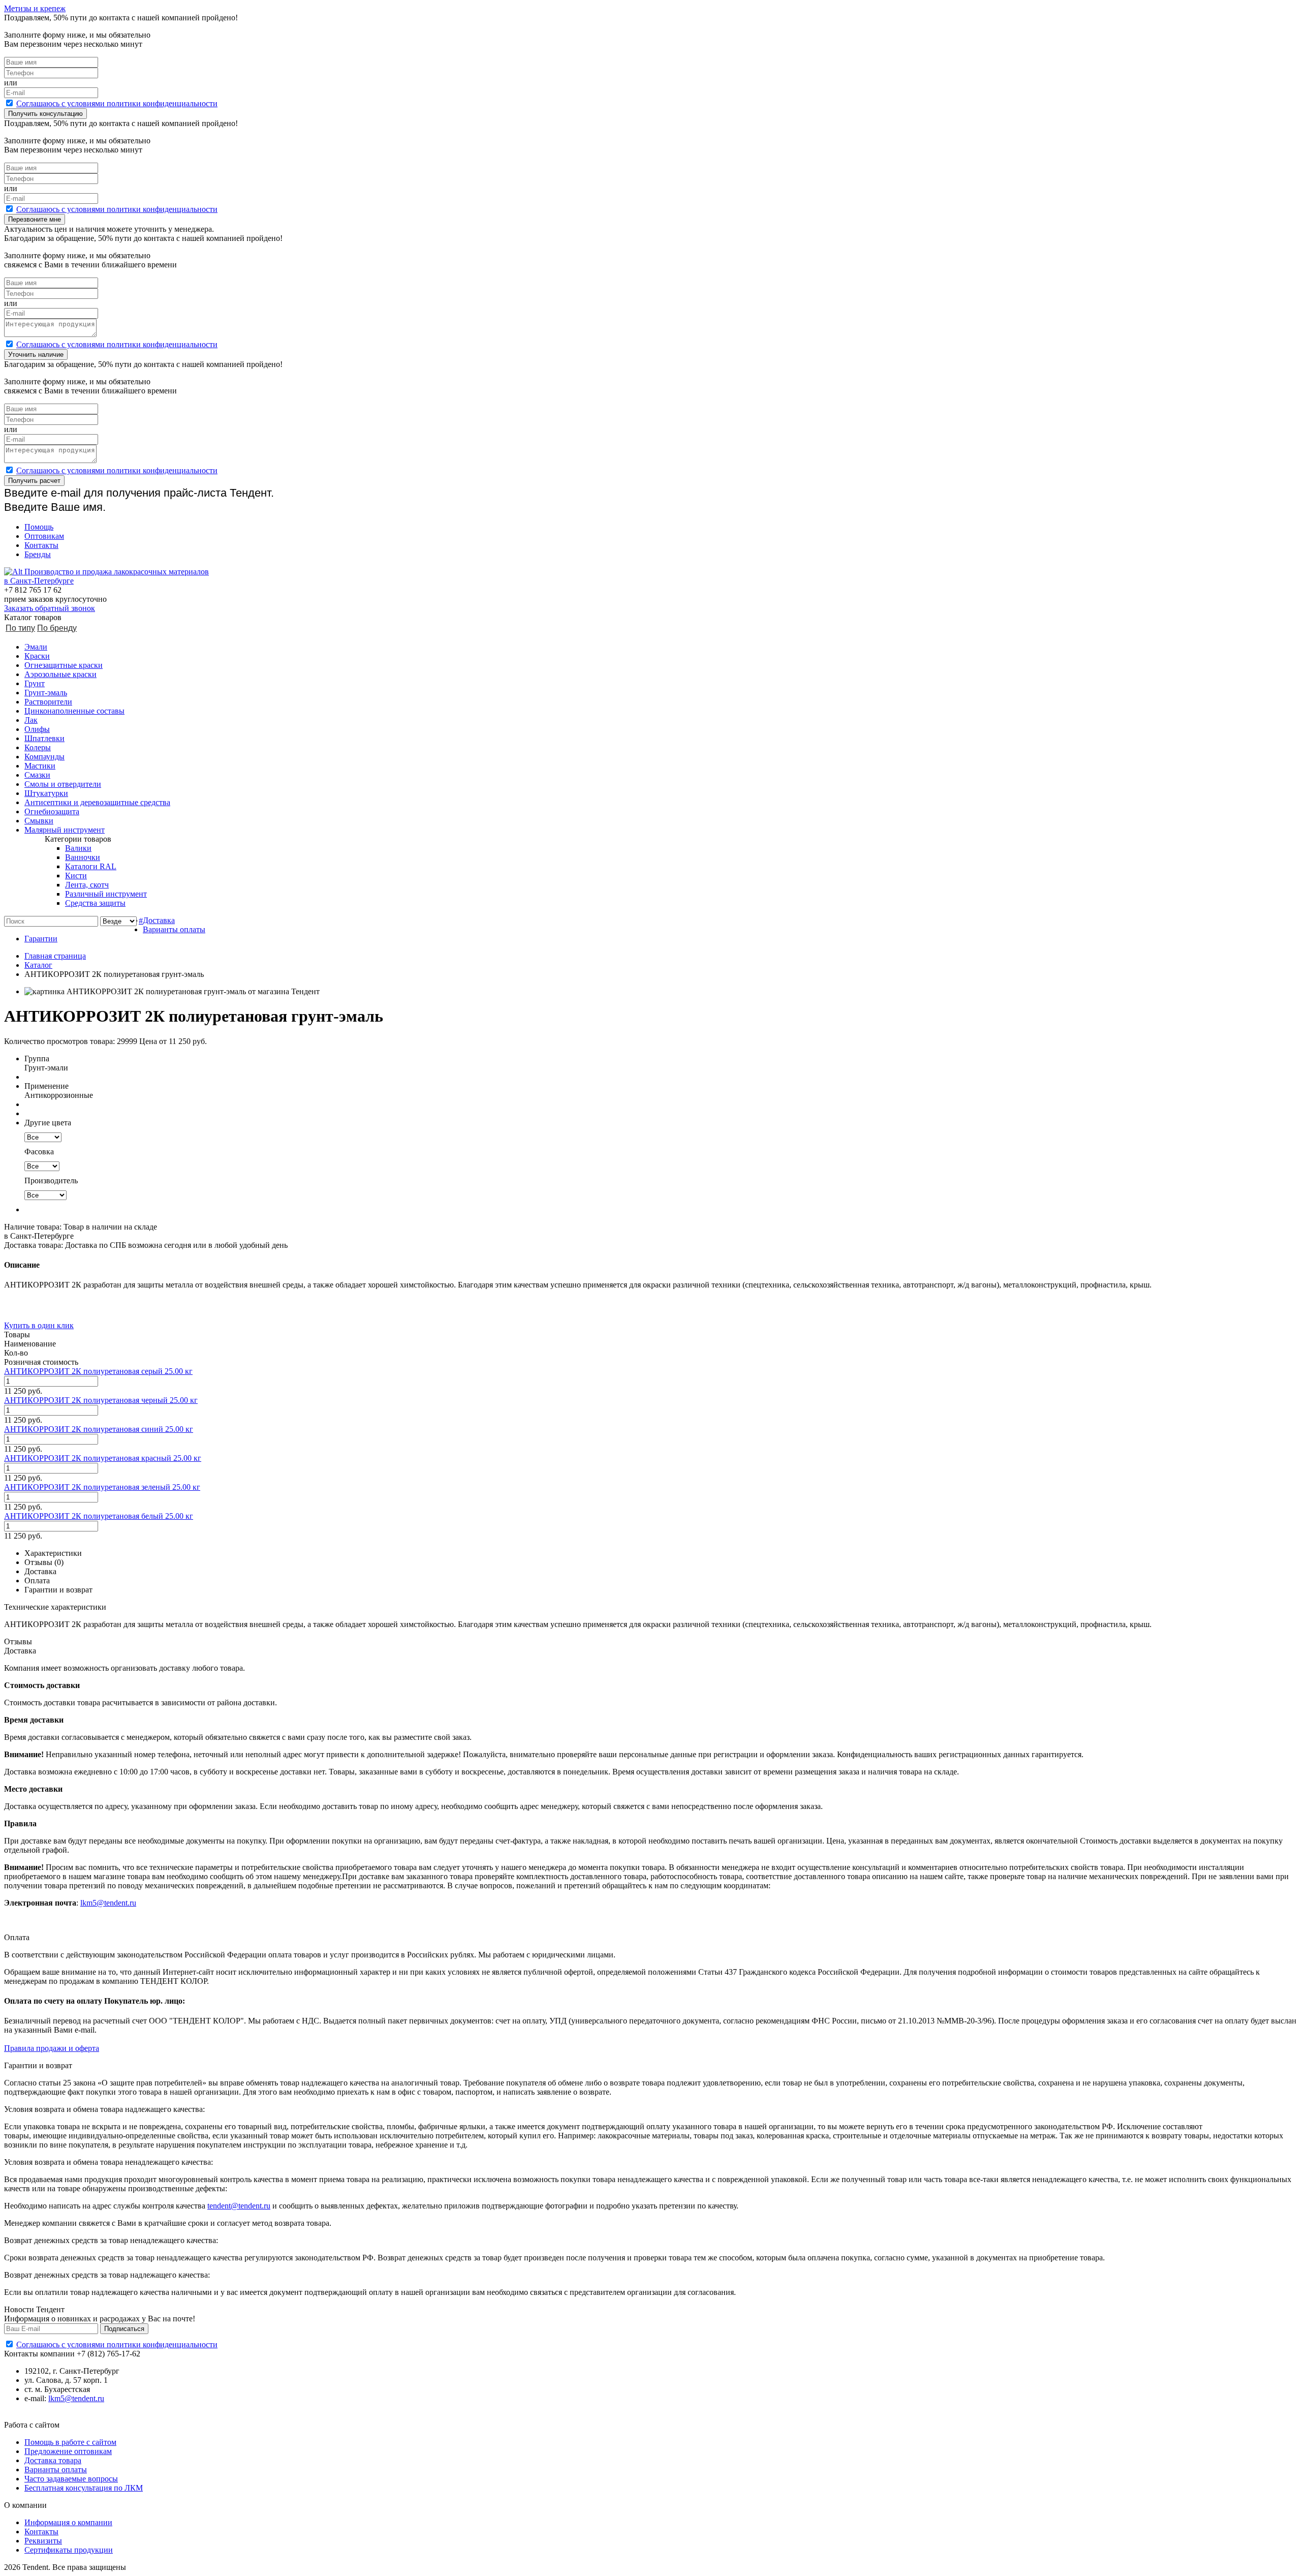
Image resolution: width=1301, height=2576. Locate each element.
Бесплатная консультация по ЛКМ (84, 2488)
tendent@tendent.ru (239, 2206)
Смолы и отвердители (63, 784)
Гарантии (41, 939)
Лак (31, 720)
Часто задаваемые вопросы (71, 2479)
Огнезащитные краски (64, 665)
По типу (20, 628)
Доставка (159, 920)
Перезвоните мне (35, 219)
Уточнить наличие (36, 355)
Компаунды (44, 757)
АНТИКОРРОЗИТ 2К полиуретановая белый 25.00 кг (99, 1516)
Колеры (38, 747)
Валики (78, 848)
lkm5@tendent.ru (108, 1903)
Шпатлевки (44, 738)
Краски (37, 656)
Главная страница (55, 956)
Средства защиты (95, 903)
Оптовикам (44, 536)
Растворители (48, 702)
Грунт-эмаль (46, 693)
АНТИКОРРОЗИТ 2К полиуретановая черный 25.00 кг (101, 1400)
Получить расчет (34, 481)
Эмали (36, 647)
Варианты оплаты (174, 929)
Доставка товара (53, 2460)
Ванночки (83, 857)
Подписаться (124, 2329)
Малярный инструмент (65, 830)
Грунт (35, 683)
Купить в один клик (39, 1325)
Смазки (37, 775)
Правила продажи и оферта (52, 2048)
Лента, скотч (87, 885)
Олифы (37, 729)
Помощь (39, 527)
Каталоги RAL (91, 866)
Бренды (38, 554)
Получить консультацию (45, 114)
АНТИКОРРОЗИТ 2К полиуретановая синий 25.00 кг (99, 1429)
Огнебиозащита (52, 811)
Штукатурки (46, 793)
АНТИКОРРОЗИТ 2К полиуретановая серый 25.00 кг (98, 1371)
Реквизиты (43, 2541)
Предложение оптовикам (68, 2451)
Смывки (39, 821)
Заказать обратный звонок (50, 608)
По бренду (57, 628)
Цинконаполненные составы (74, 711)
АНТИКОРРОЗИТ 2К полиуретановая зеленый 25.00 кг (102, 1487)
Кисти (76, 876)
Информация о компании (68, 2522)
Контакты (41, 545)
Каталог (38, 965)
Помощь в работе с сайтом (70, 2442)
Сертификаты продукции (69, 2550)
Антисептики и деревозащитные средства (97, 802)
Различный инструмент (106, 894)
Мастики (40, 766)
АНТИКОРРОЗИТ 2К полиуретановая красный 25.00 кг (103, 1458)
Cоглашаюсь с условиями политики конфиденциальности (117, 103)
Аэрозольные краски (60, 674)
